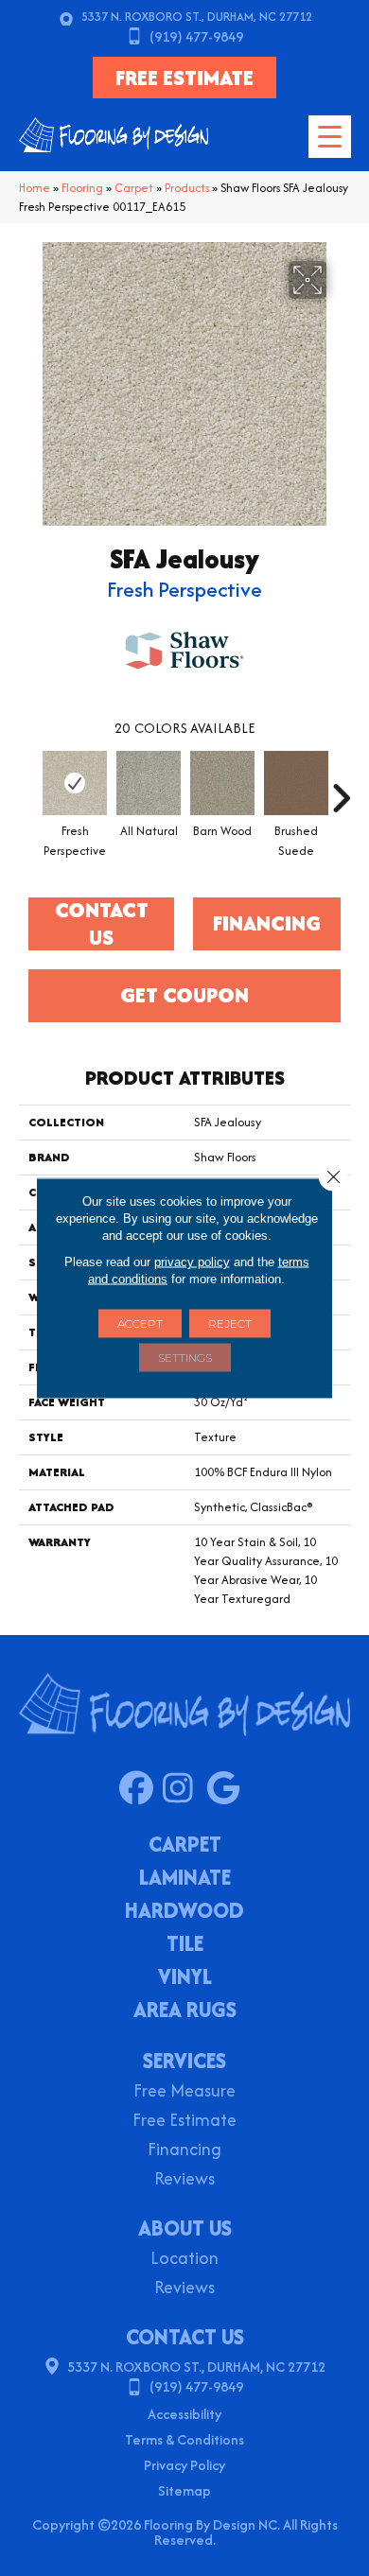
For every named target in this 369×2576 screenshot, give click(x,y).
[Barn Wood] (222, 783)
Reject (230, 1323)
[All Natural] (149, 783)
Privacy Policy (184, 2465)
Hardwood (184, 1912)
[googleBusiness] (228, 1789)
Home (35, 188)
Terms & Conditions (184, 2439)
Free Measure (184, 2092)
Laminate (185, 1879)
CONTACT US (185, 2337)
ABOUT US (185, 2228)
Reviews (184, 2180)
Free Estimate (184, 2122)
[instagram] (184, 1789)
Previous (28, 789)
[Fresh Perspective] (75, 783)
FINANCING (267, 923)
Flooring (82, 188)
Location (184, 2260)
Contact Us (102, 924)
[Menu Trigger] (330, 137)
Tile (185, 1945)
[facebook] (141, 1789)
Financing (184, 2151)
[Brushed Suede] (296, 783)
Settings (185, 1358)
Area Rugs (185, 2011)
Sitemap (184, 2490)
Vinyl (185, 1978)
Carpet (134, 188)
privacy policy (192, 1262)
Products (187, 188)
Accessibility (184, 2414)
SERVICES (184, 2061)
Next (341, 789)
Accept (140, 1323)
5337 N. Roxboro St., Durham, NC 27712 (197, 17)
